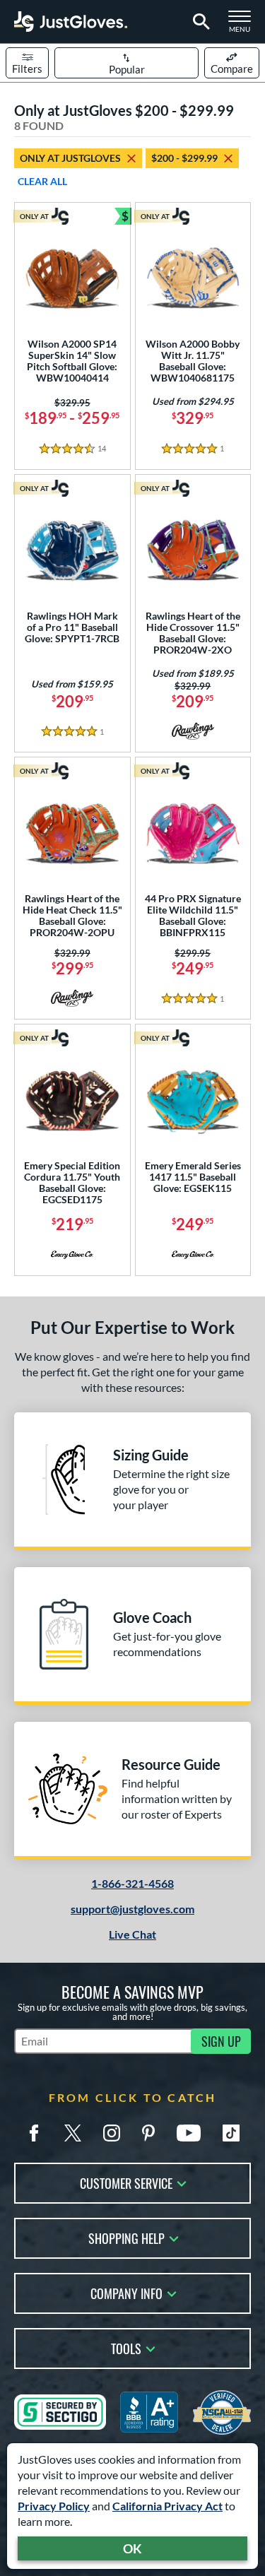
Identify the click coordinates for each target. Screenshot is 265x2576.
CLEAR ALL (42, 181)
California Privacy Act (167, 2506)
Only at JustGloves (70, 158)
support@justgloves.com (132, 1909)
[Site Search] (199, 22)
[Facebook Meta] (34, 2133)
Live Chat (132, 1934)
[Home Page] (71, 22)
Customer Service (126, 2182)
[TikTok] (231, 2133)
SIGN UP (221, 2041)
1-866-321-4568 (132, 1883)
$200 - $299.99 (184, 158)
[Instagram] (112, 2133)
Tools (126, 2347)
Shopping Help (126, 2237)
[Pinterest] (148, 2133)
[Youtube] (189, 2133)
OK (132, 2548)
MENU (244, 25)
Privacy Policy (54, 2506)
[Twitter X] (73, 2133)
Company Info (126, 2292)
